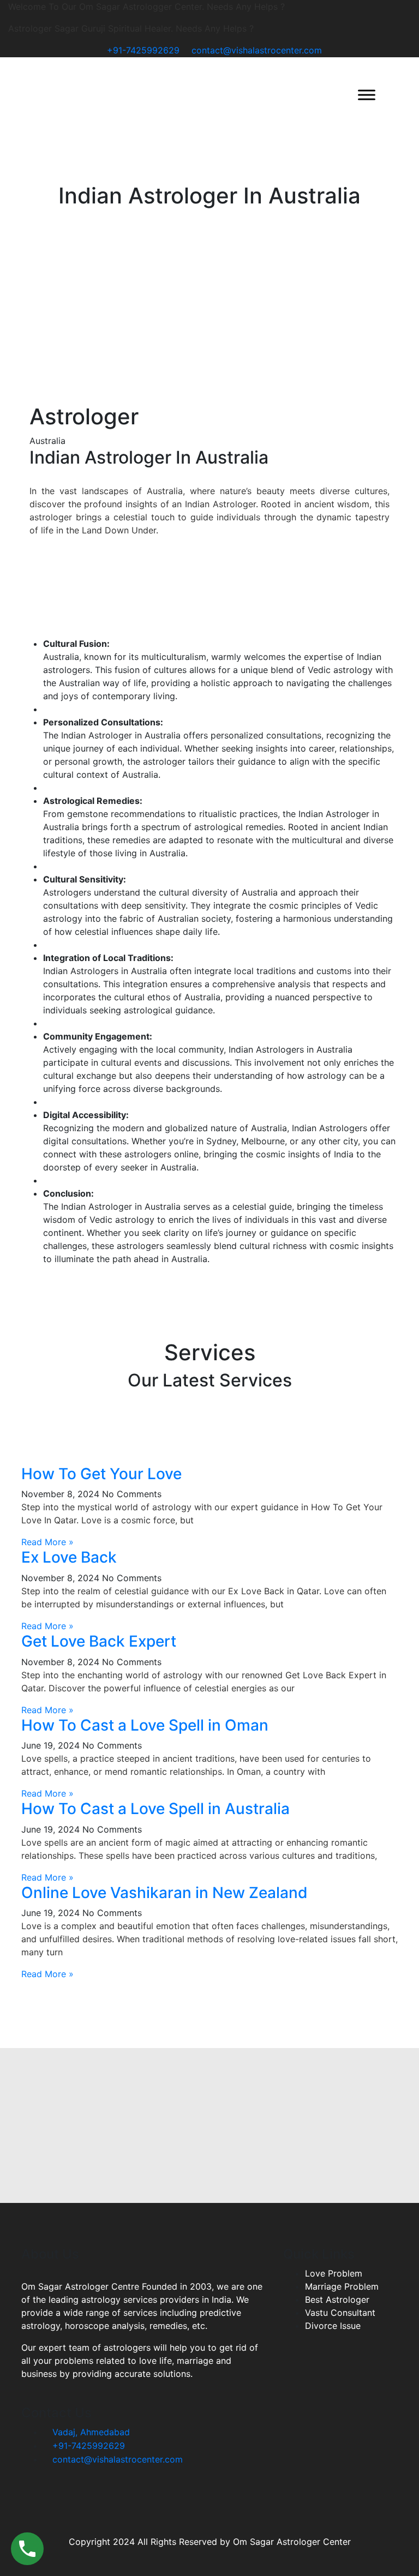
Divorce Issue (333, 2326)
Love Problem (334, 2273)
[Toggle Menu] (367, 95)
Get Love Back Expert (99, 1641)
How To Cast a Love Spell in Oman (145, 1725)
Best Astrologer (337, 2299)
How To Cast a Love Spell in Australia (155, 1809)
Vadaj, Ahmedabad (90, 2432)
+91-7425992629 (143, 50)
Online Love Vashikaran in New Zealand (164, 1893)
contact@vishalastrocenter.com (257, 50)
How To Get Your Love (101, 1474)
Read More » (47, 1542)
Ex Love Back (69, 1557)
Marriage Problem (342, 2286)
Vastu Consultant (340, 2313)
